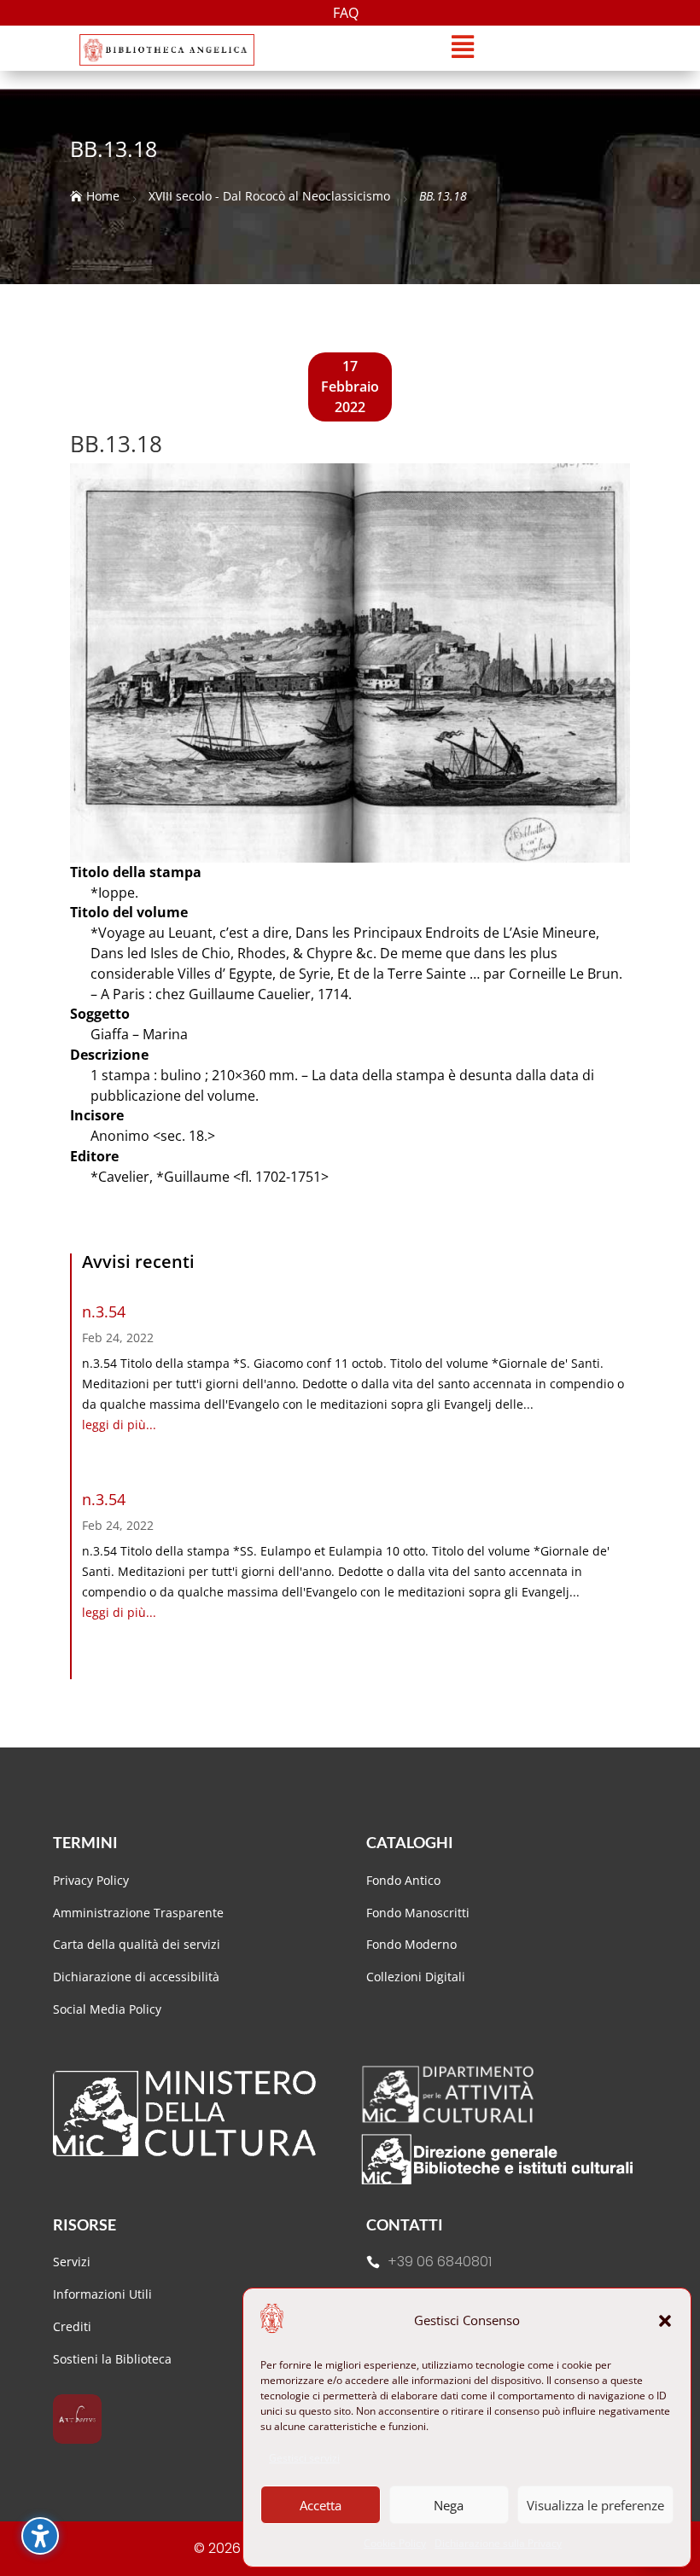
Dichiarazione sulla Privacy (498, 2543)
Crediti (72, 2326)
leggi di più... (119, 1425)
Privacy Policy (91, 1880)
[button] (665, 2321)
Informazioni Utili (102, 2294)
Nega (449, 2505)
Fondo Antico (403, 1880)
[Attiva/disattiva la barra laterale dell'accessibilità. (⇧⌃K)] (40, 2536)
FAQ (346, 15)
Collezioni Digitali (416, 1977)
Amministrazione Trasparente (138, 1913)
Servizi (72, 2262)
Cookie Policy (395, 2543)
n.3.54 (104, 1311)
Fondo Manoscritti (418, 1913)
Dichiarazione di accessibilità (138, 1977)
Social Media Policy (107, 2009)
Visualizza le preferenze (595, 2505)
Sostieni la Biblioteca (112, 2359)
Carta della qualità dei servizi (137, 1944)
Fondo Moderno (411, 1944)
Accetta (321, 2505)
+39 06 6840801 (440, 2262)
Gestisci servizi (304, 2458)
